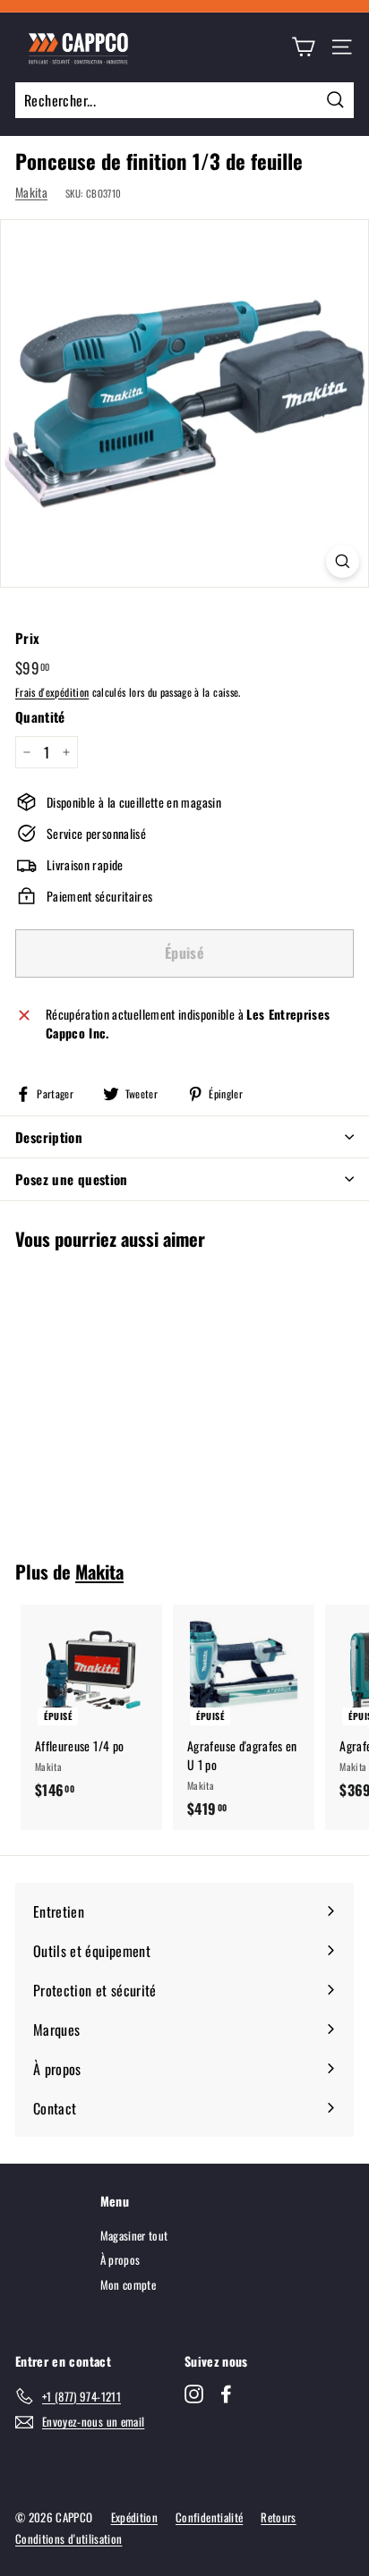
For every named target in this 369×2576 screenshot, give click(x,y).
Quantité (40, 716)
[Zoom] (343, 561)
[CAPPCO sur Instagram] (194, 2394)
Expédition (135, 2517)
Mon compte (129, 2284)
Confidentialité (209, 2517)
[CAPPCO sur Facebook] (226, 2394)
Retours (278, 2517)
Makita (31, 192)
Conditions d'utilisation (69, 2538)
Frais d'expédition (52, 692)
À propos (120, 2259)
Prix (27, 638)
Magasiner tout (134, 2235)
